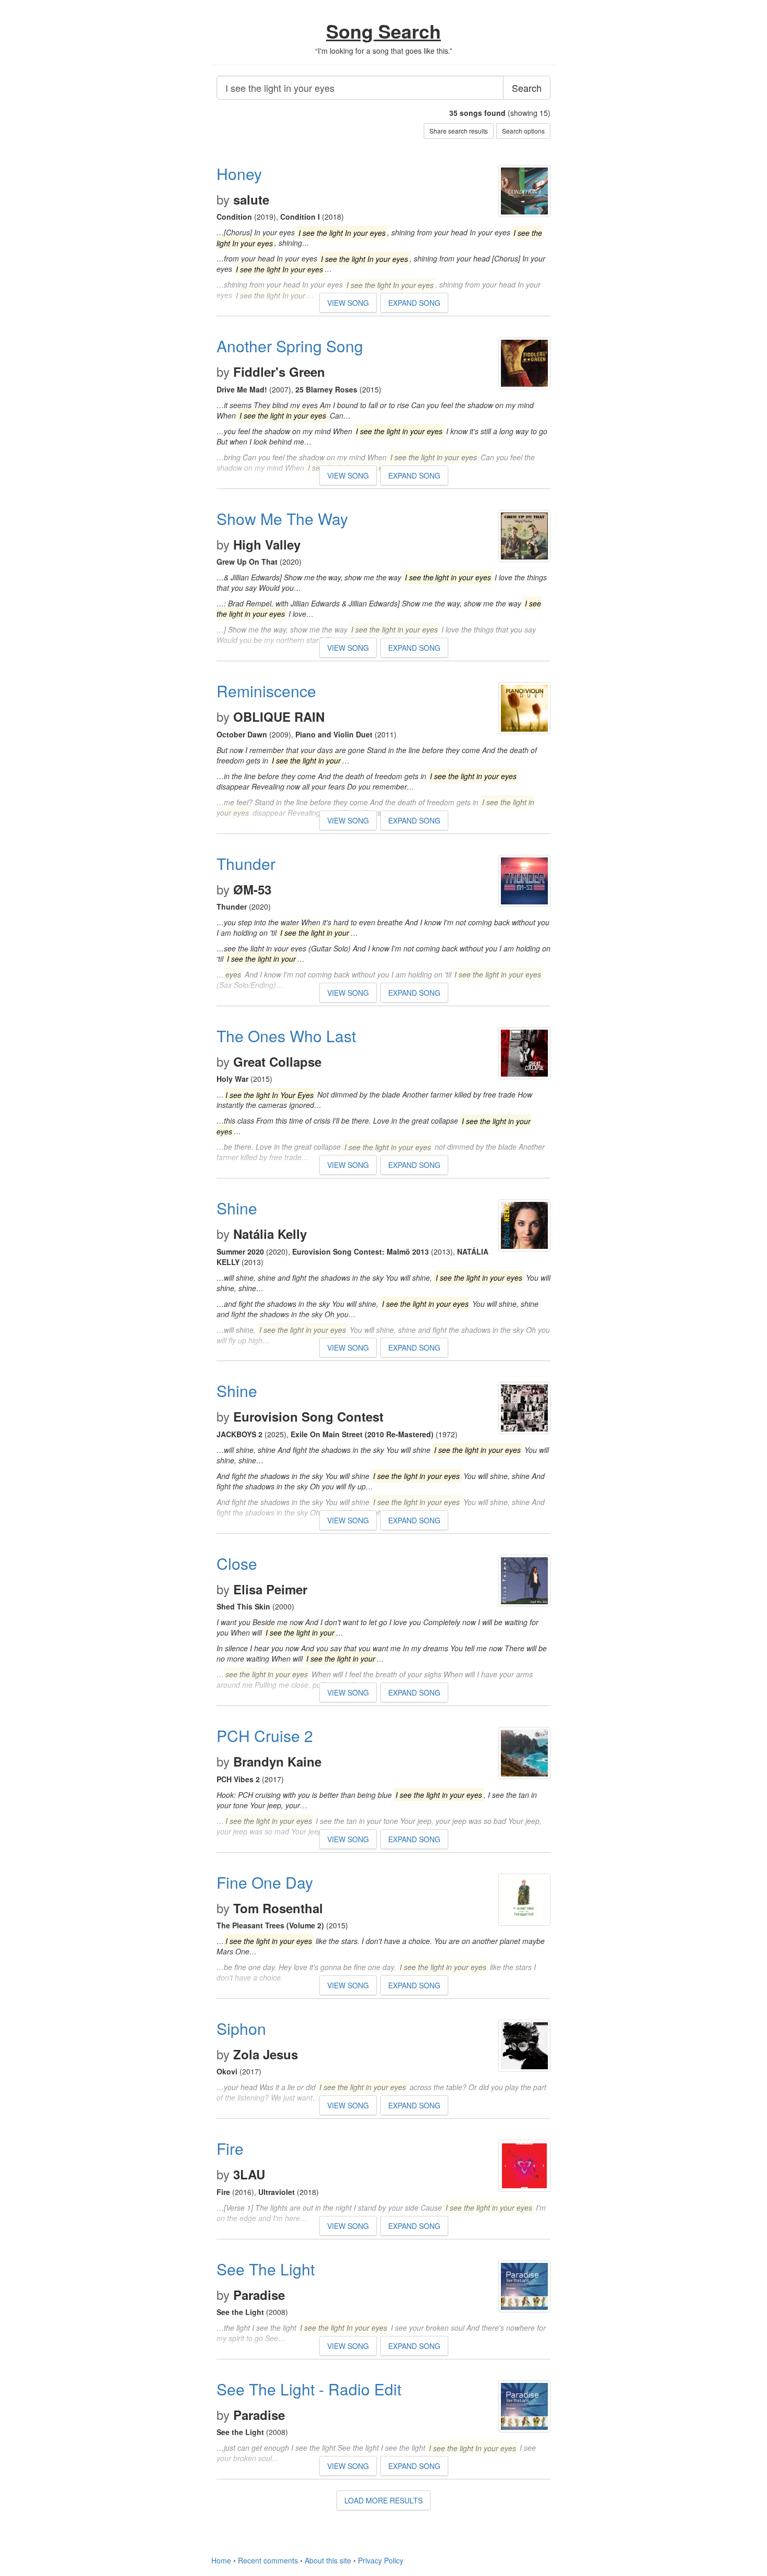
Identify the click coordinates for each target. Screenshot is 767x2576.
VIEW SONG (348, 303)
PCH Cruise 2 (265, 1736)
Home (221, 2560)
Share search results (459, 131)
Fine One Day (265, 1882)
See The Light (266, 2269)
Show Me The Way (282, 518)
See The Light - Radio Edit (309, 2389)
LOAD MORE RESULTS (383, 2500)
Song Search (383, 31)
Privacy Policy (381, 2560)
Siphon (241, 2028)
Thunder (246, 863)
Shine (237, 1208)
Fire (230, 2148)
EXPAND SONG (414, 303)
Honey (239, 174)
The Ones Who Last (286, 1036)
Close (237, 1563)
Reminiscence (266, 691)
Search (527, 88)
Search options (523, 131)
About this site (328, 2560)
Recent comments (268, 2560)
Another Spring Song (290, 346)
